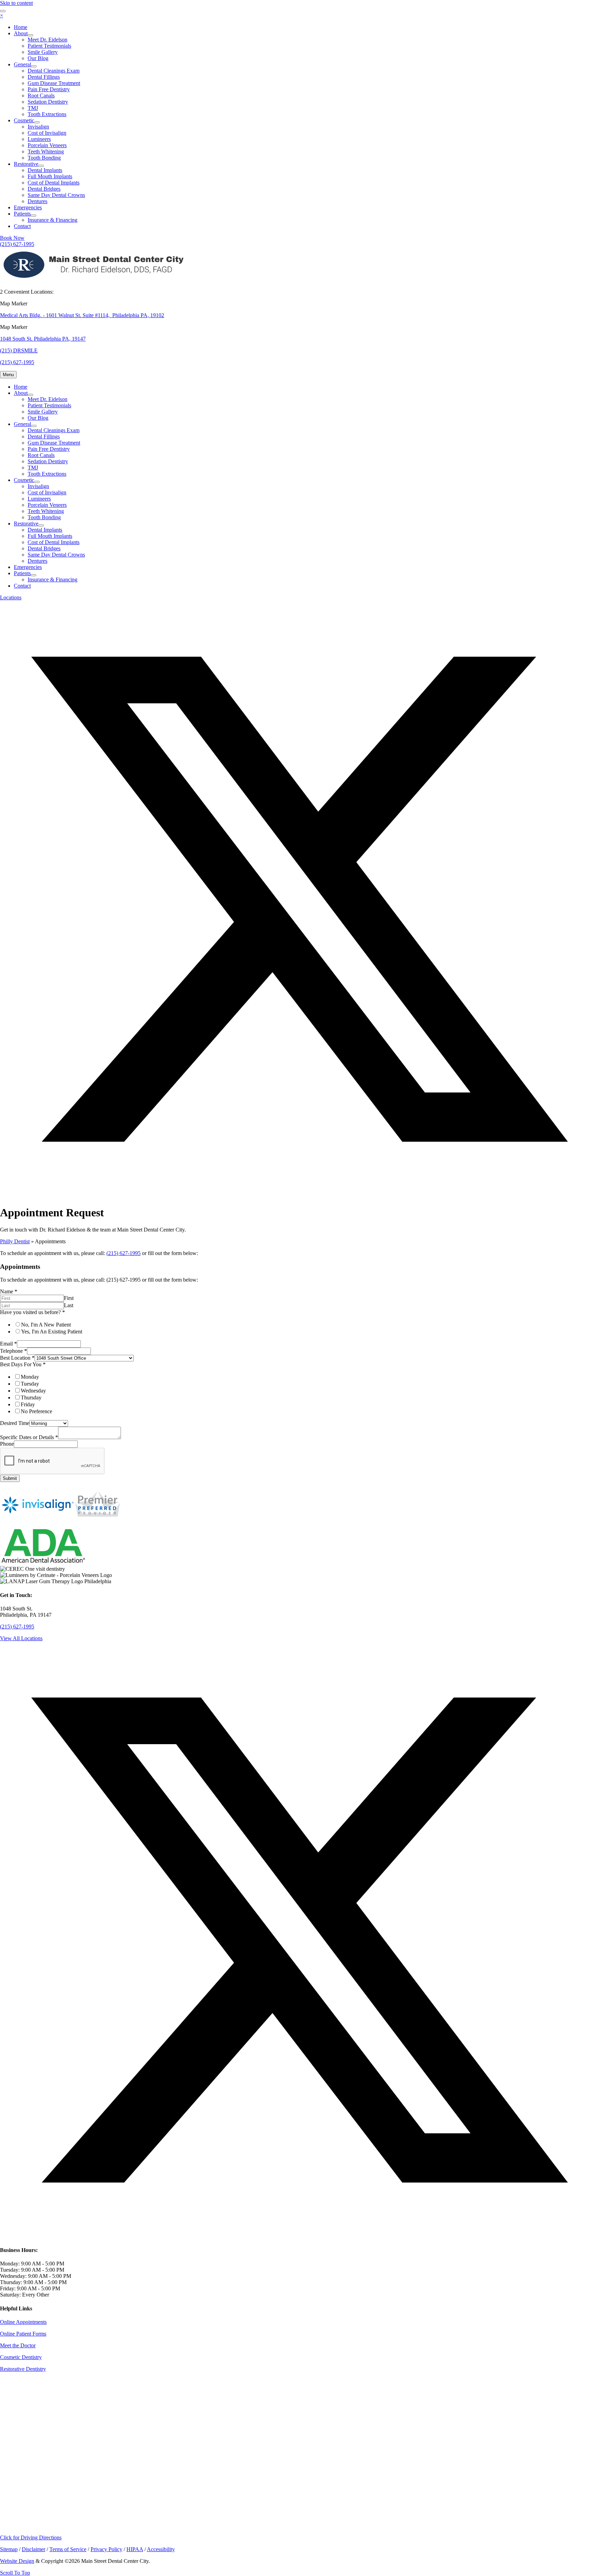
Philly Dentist (15, 1241)
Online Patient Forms (23, 2334)
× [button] (2, 15)
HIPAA (135, 2549)
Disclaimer (34, 2549)
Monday (30, 1377)
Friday (28, 1404)
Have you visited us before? (32, 1312)
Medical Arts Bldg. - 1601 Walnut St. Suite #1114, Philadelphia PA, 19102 (82, 315)
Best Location (17, 1358)
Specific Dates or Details (29, 1437)
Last (69, 1305)
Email (8, 1344)
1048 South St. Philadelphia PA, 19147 (43, 339)
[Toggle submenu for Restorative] (41, 166)
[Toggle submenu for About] (30, 35)
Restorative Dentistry (23, 2369)
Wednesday (33, 1391)
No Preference (36, 1411)
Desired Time (15, 1423)
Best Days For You (23, 1364)
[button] (298, 1196)
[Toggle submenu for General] (34, 66)
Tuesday (30, 1384)
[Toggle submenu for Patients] (34, 216)
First (69, 1298)
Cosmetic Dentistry (21, 2357)
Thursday (31, 1398)
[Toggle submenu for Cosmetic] (37, 122)
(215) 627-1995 (124, 1253)
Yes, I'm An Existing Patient (52, 1332)
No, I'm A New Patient (46, 1325)
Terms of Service (68, 2549)
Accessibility (161, 2549)
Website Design (17, 2561)
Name (9, 1291)
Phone (7, 1444)
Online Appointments (23, 2322)
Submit (10, 1478)
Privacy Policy (106, 2549)
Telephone (13, 1351)
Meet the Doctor (18, 2345)
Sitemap (9, 2549)
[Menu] (3, 11)
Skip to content (16, 3)
